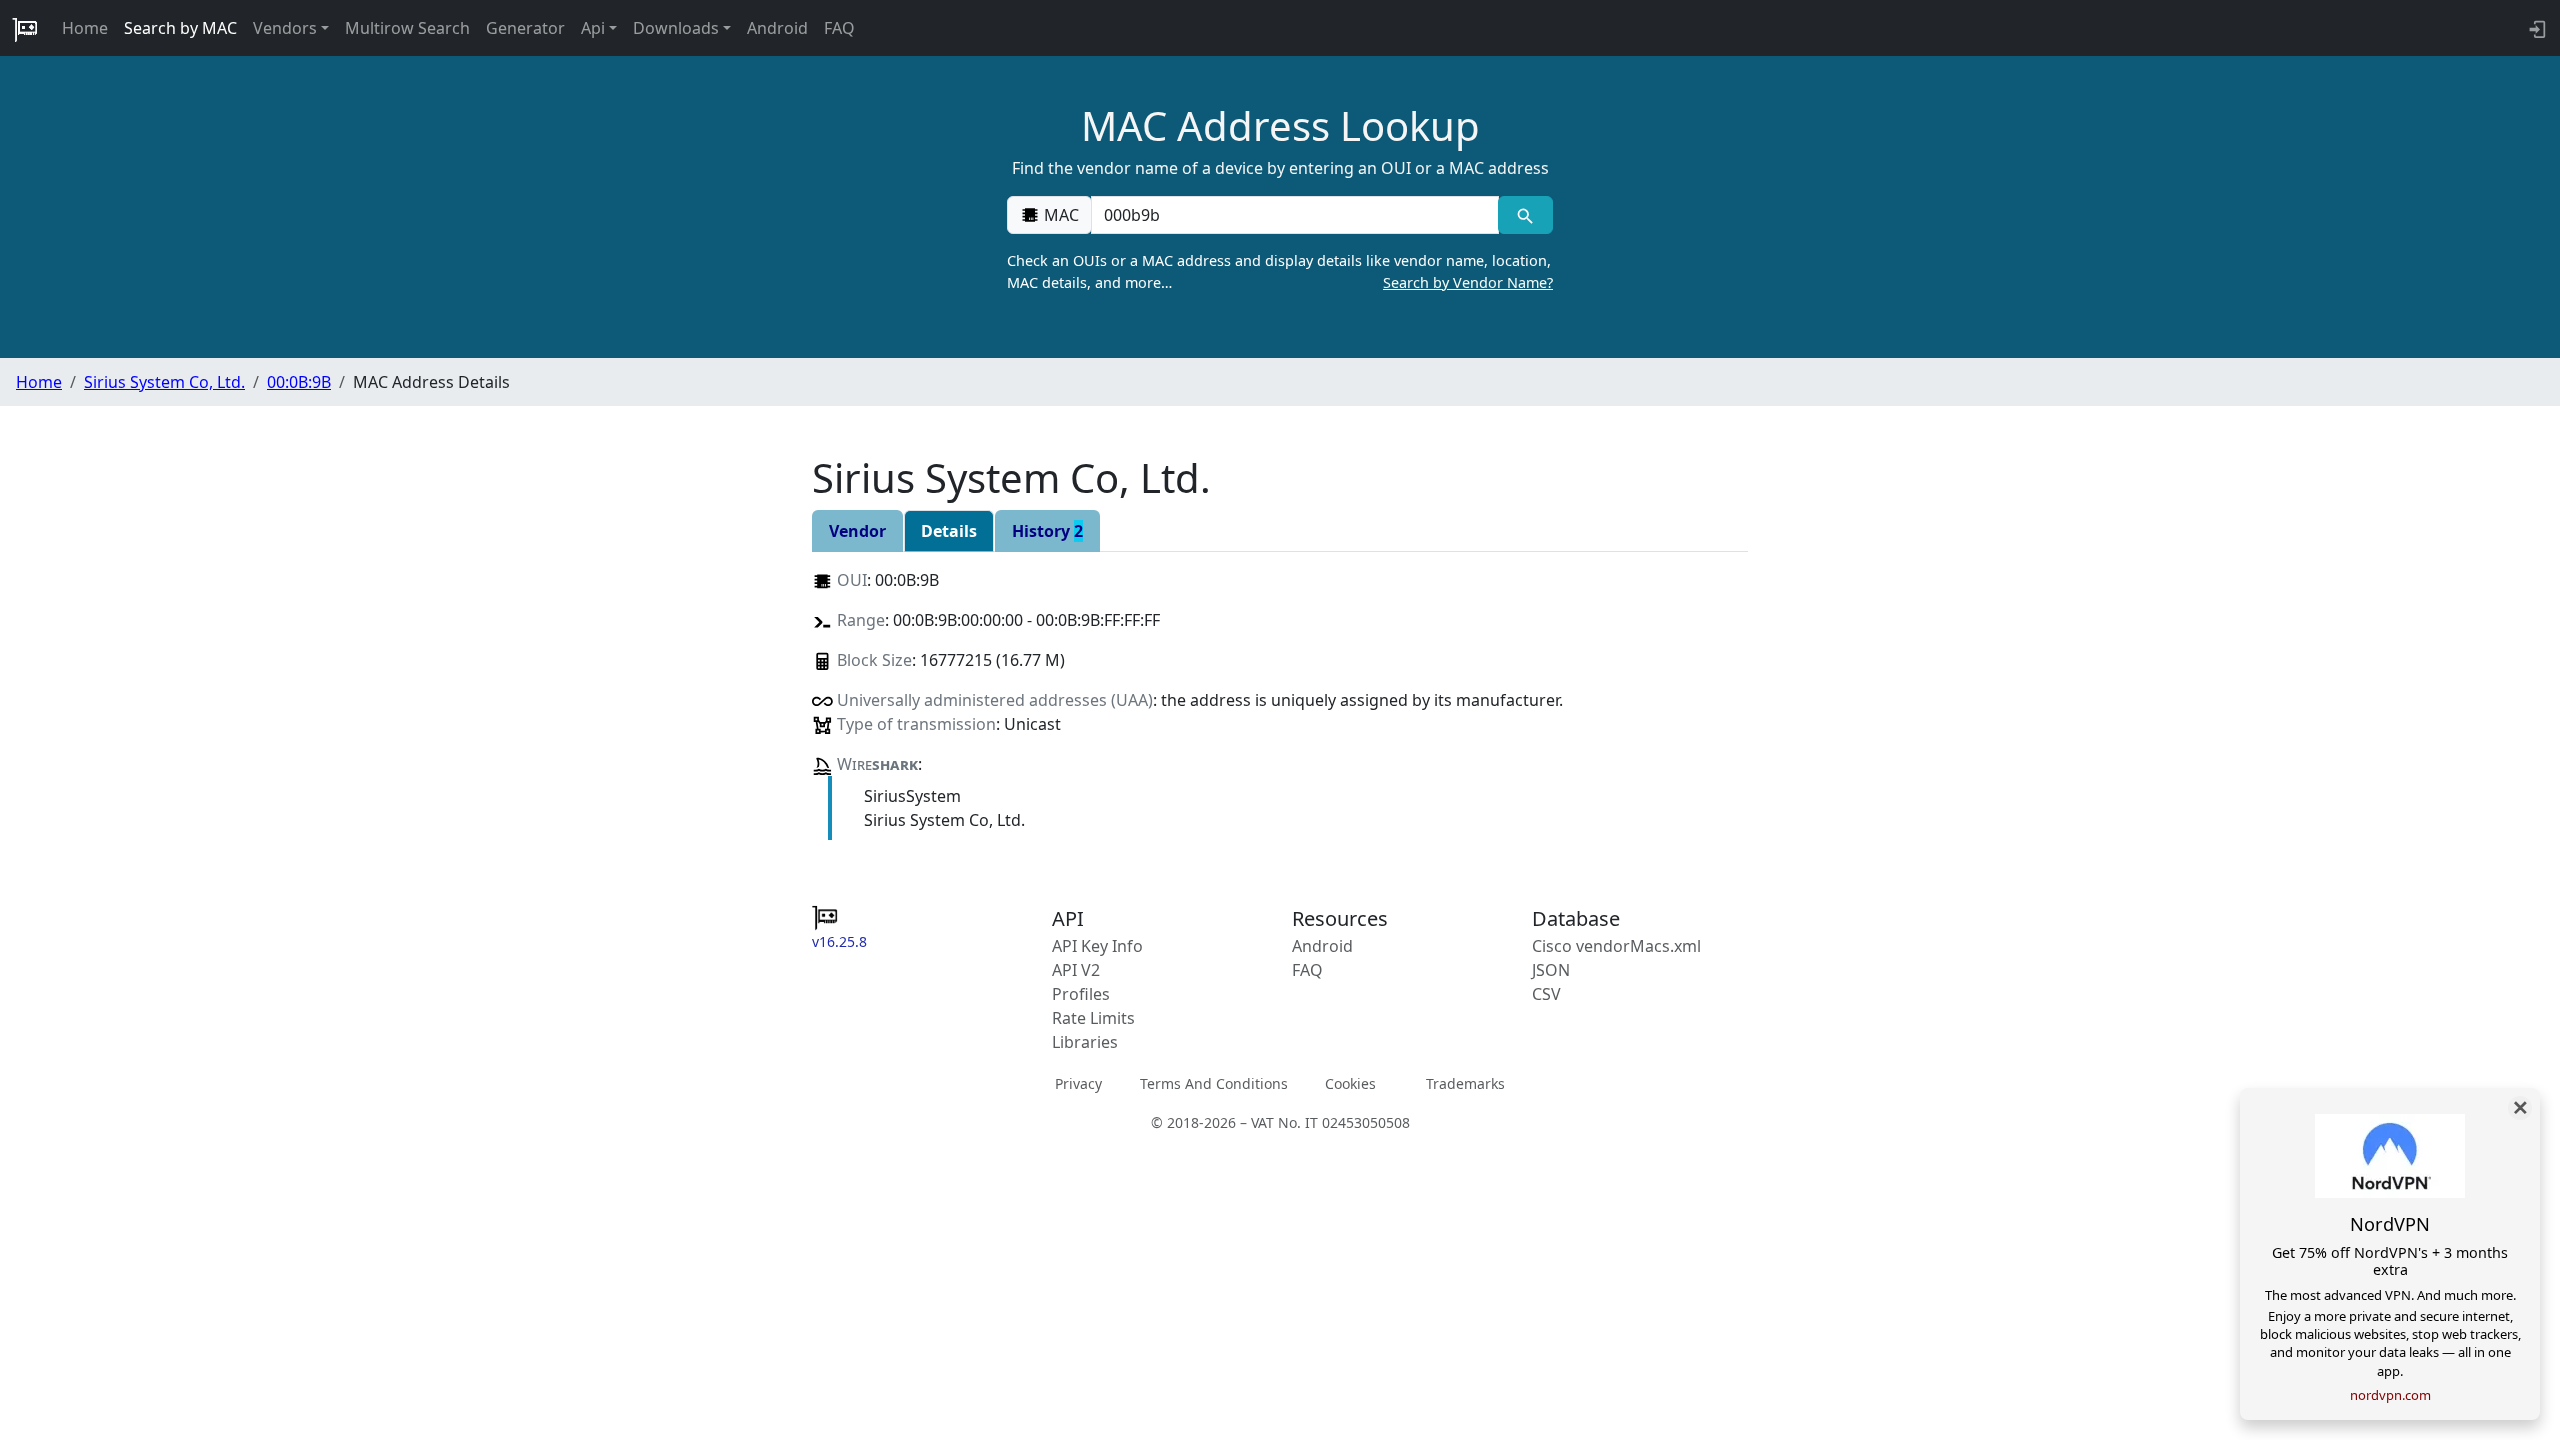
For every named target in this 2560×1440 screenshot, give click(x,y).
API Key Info (1097, 946)
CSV (1546, 994)
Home (85, 28)
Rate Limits (1093, 1018)
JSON (1551, 970)
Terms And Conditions (1214, 1082)
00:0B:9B (299, 382)
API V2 (1076, 970)
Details (949, 531)
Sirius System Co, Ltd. (164, 382)
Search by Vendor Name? (1468, 282)
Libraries (1085, 1042)
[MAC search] (1525, 215)
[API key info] (2535, 28)
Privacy (1078, 1082)
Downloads (676, 28)
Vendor (857, 531)
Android (777, 28)
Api (593, 28)
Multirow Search (407, 28)
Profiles (1081, 994)
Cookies (1350, 1082)
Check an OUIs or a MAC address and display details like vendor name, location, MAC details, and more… (1280, 271)
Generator (525, 28)
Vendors (285, 28)
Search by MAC (180, 28)
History (1047, 531)
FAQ (839, 28)
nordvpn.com (2390, 1395)
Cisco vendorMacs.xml (1616, 946)
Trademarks (1465, 1082)
